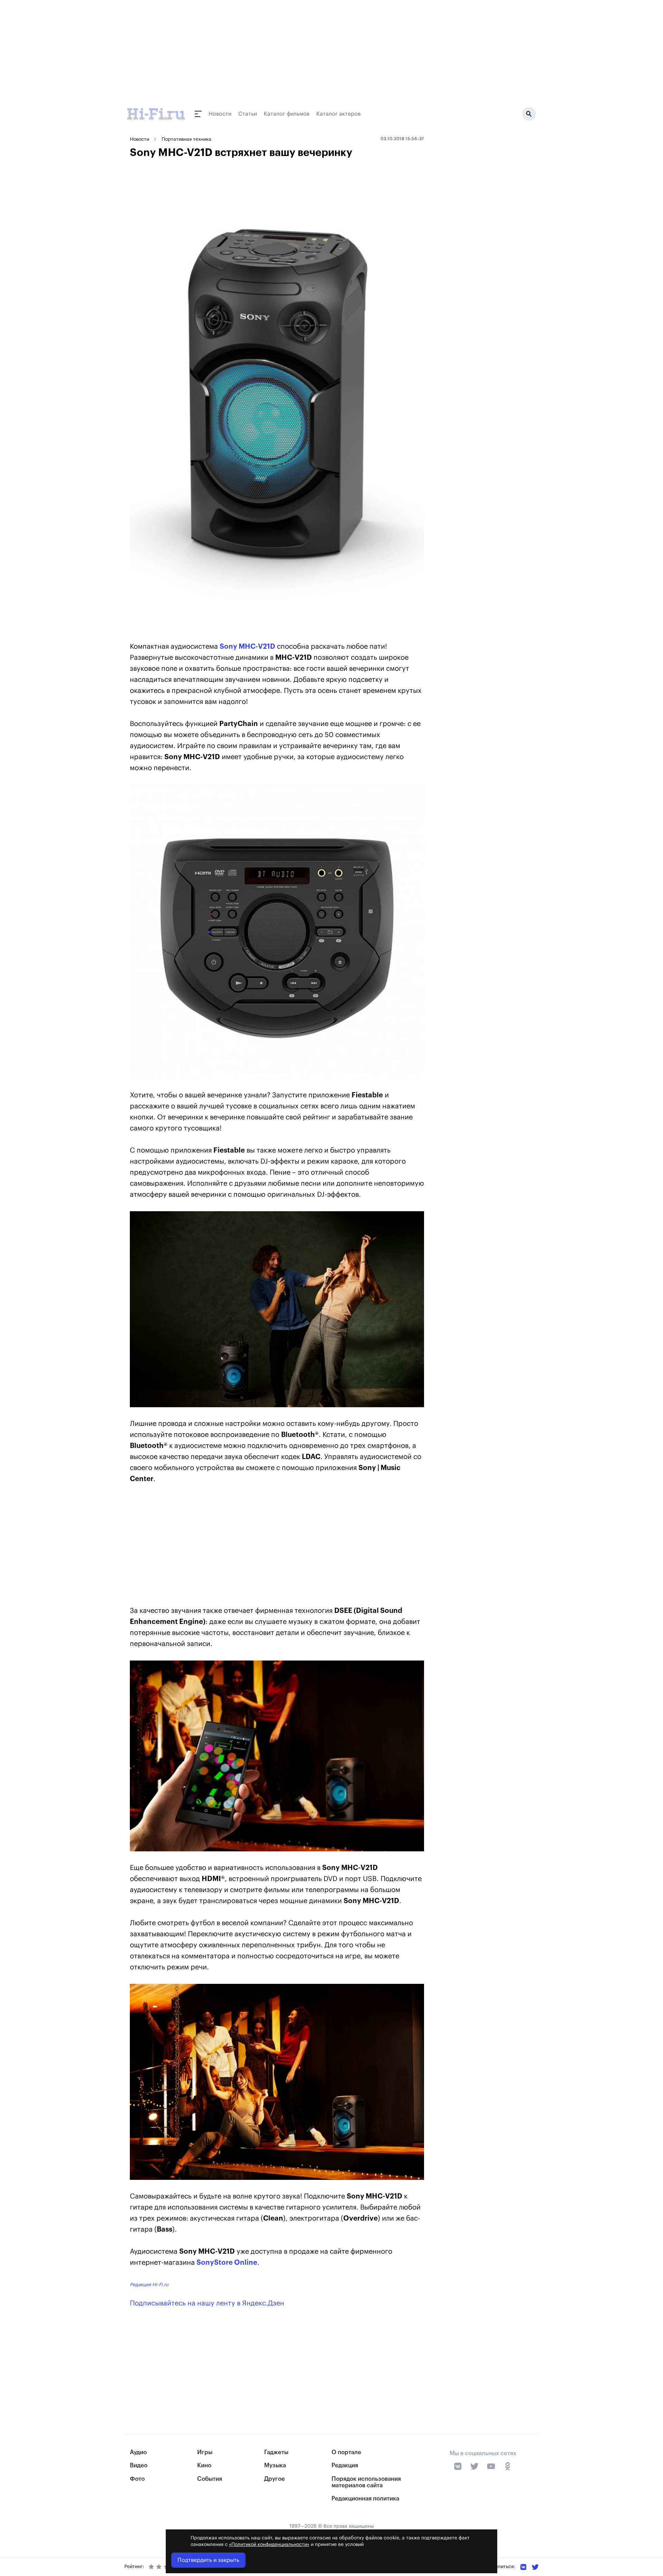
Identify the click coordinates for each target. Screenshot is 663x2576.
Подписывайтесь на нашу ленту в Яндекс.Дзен (207, 2303)
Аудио (138, 2452)
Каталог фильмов (287, 114)
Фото (137, 2479)
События (210, 2479)
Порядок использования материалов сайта (366, 2482)
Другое (275, 2479)
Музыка (275, 2465)
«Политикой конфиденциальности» (269, 2545)
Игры (205, 2452)
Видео (139, 2465)
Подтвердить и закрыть (208, 2560)
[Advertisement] (277, 1546)
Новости (220, 114)
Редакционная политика (365, 2499)
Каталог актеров (338, 114)
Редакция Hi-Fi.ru (149, 2285)
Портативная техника (186, 139)
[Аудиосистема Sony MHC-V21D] (277, 932)
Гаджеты (276, 2452)
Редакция (345, 2465)
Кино (204, 2465)
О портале (346, 2452)
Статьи (248, 114)
